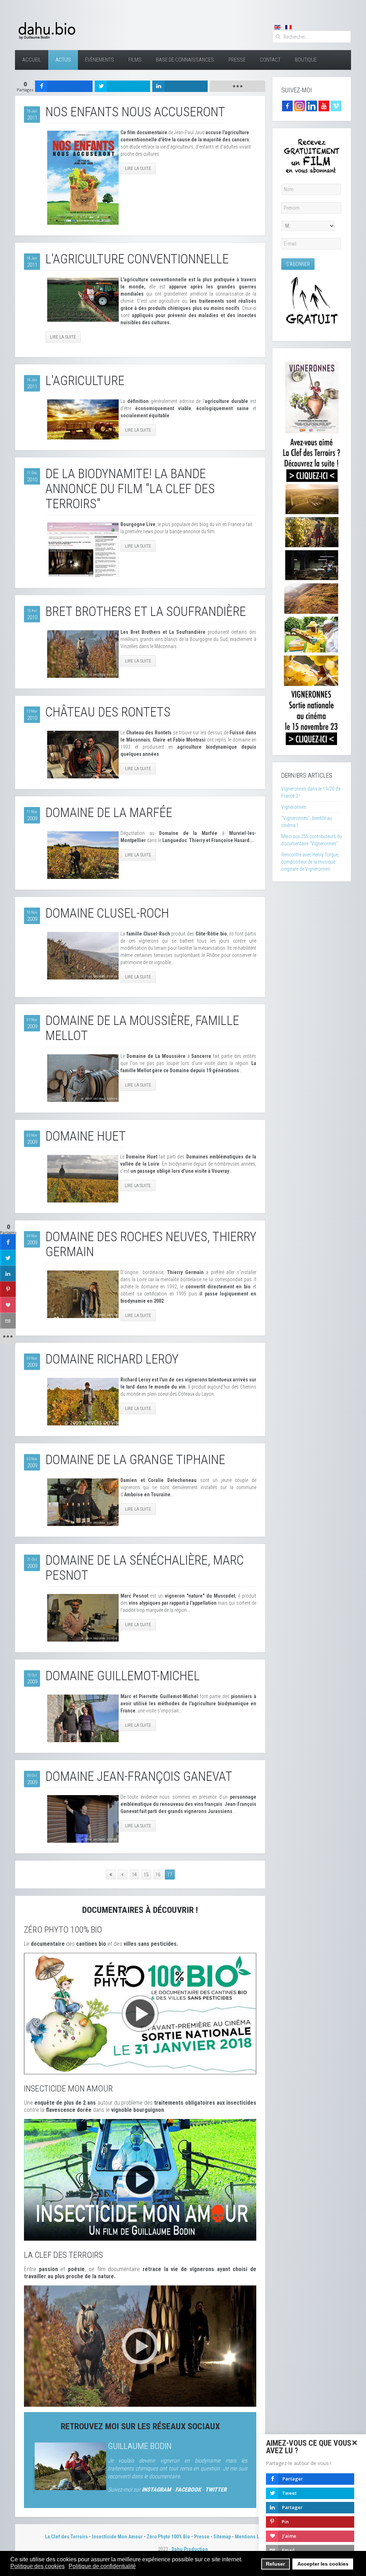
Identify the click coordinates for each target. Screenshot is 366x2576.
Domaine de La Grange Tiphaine (135, 1460)
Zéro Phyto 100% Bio (168, 2537)
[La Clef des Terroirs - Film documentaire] (140, 2346)
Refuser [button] (275, 2564)
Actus (63, 60)
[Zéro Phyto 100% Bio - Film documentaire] (140, 2013)
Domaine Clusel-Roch (107, 913)
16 (158, 1875)
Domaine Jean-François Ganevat (139, 1777)
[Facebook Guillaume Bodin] (287, 106)
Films (135, 60)
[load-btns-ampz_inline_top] (238, 86)
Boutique (306, 60)
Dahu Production (190, 2549)
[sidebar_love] (8, 1305)
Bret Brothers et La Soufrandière (146, 612)
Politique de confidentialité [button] (102, 2566)
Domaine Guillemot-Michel (123, 1676)
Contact (270, 60)
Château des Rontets (108, 712)
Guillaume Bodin (140, 2446)
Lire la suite (138, 168)
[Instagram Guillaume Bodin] (300, 106)
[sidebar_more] (8, 1337)
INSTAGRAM (156, 2490)
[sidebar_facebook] (8, 1242)
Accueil (32, 60)
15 (146, 1875)
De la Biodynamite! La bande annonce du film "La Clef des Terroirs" (130, 489)
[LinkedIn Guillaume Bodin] (312, 106)
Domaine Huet (86, 1136)
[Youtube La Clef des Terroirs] (324, 106)
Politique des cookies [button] (38, 2566)
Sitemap (222, 2537)
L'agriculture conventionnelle (137, 259)
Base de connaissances (185, 60)
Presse (237, 60)
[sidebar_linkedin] (8, 1274)
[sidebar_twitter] (8, 1258)
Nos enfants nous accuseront (135, 112)
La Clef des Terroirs (66, 2537)
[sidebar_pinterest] (8, 1289)
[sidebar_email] (8, 1321)
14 (134, 1875)
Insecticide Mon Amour (117, 2537)
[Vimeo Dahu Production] (336, 106)
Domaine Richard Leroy (112, 1359)
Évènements (100, 60)
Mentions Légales (254, 2537)
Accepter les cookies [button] (323, 2564)
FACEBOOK (188, 2490)
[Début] (111, 1875)
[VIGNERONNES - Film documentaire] (312, 551)
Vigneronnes (294, 807)
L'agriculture (85, 381)
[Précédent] (123, 1875)
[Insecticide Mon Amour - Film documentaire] (140, 2179)
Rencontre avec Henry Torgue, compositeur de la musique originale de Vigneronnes (310, 862)
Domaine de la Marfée (109, 813)
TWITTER (216, 2490)
